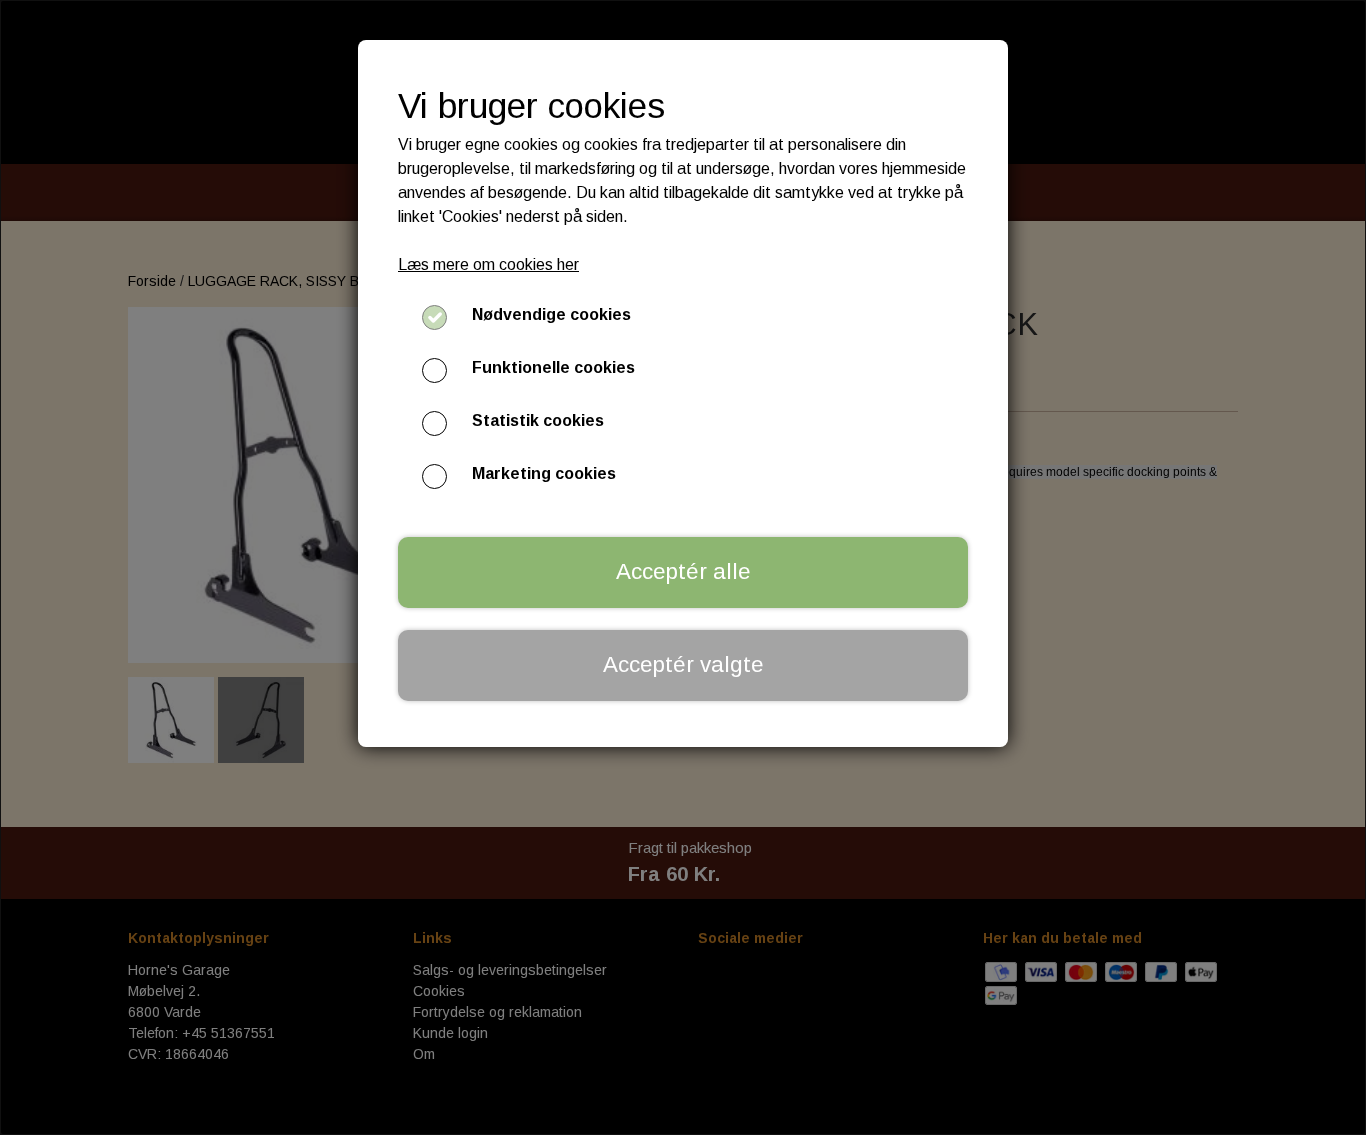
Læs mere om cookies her (488, 264)
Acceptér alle (683, 571)
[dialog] (683, 567)
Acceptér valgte (683, 664)
